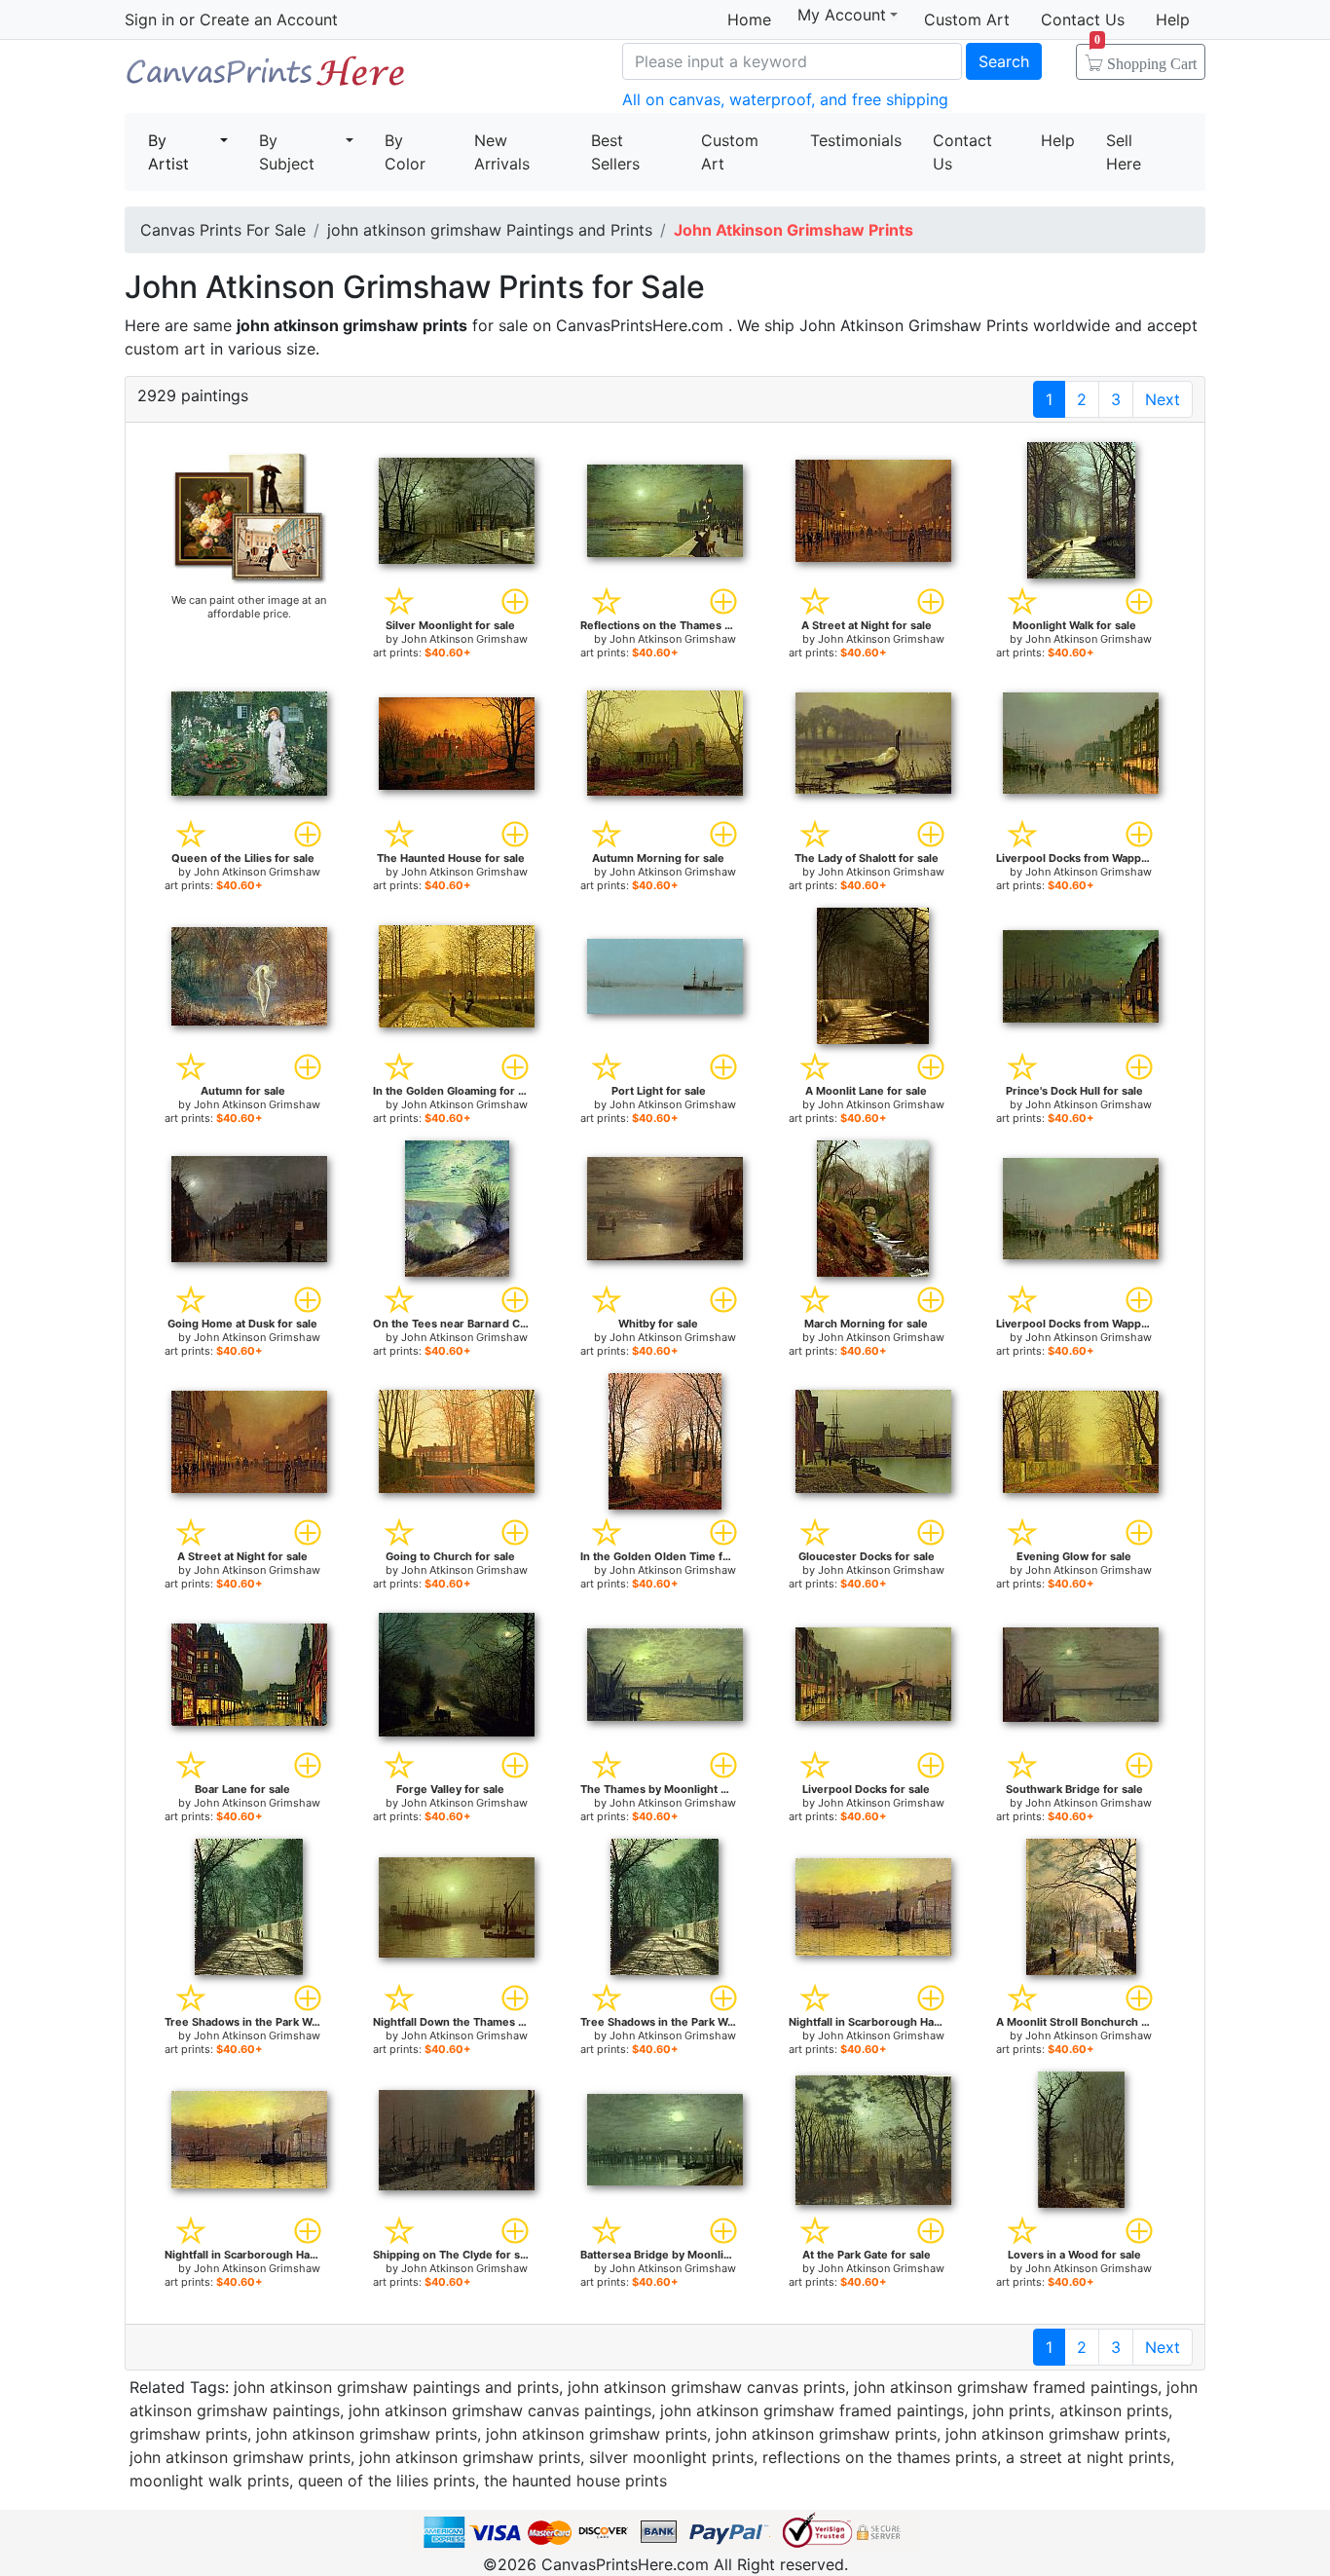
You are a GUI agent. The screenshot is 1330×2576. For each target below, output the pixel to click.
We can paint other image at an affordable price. (249, 607)
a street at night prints (1088, 2457)
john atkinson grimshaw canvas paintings (500, 2410)
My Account (842, 15)
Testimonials (856, 140)
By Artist (168, 152)
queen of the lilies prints (387, 2481)
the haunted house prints (575, 2481)
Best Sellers (615, 152)
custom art (165, 349)
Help (1173, 19)
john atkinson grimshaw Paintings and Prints (490, 230)
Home (749, 19)
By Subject (287, 152)
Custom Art (967, 19)
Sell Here (1124, 152)
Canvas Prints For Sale (266, 78)
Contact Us (1083, 19)
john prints (1012, 2410)
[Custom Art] (249, 517)
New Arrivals (502, 152)
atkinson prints (1114, 2410)
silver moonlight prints (671, 2457)
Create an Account (269, 19)
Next (1163, 399)
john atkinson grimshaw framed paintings (1006, 2387)
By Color (405, 152)
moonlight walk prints (209, 2481)
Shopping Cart (1145, 57)
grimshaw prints (188, 2434)
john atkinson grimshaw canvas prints (706, 2387)
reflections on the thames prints (880, 2457)
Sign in (149, 19)
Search (1004, 61)
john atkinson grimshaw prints (367, 2434)
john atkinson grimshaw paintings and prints (396, 2387)
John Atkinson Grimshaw (464, 639)
